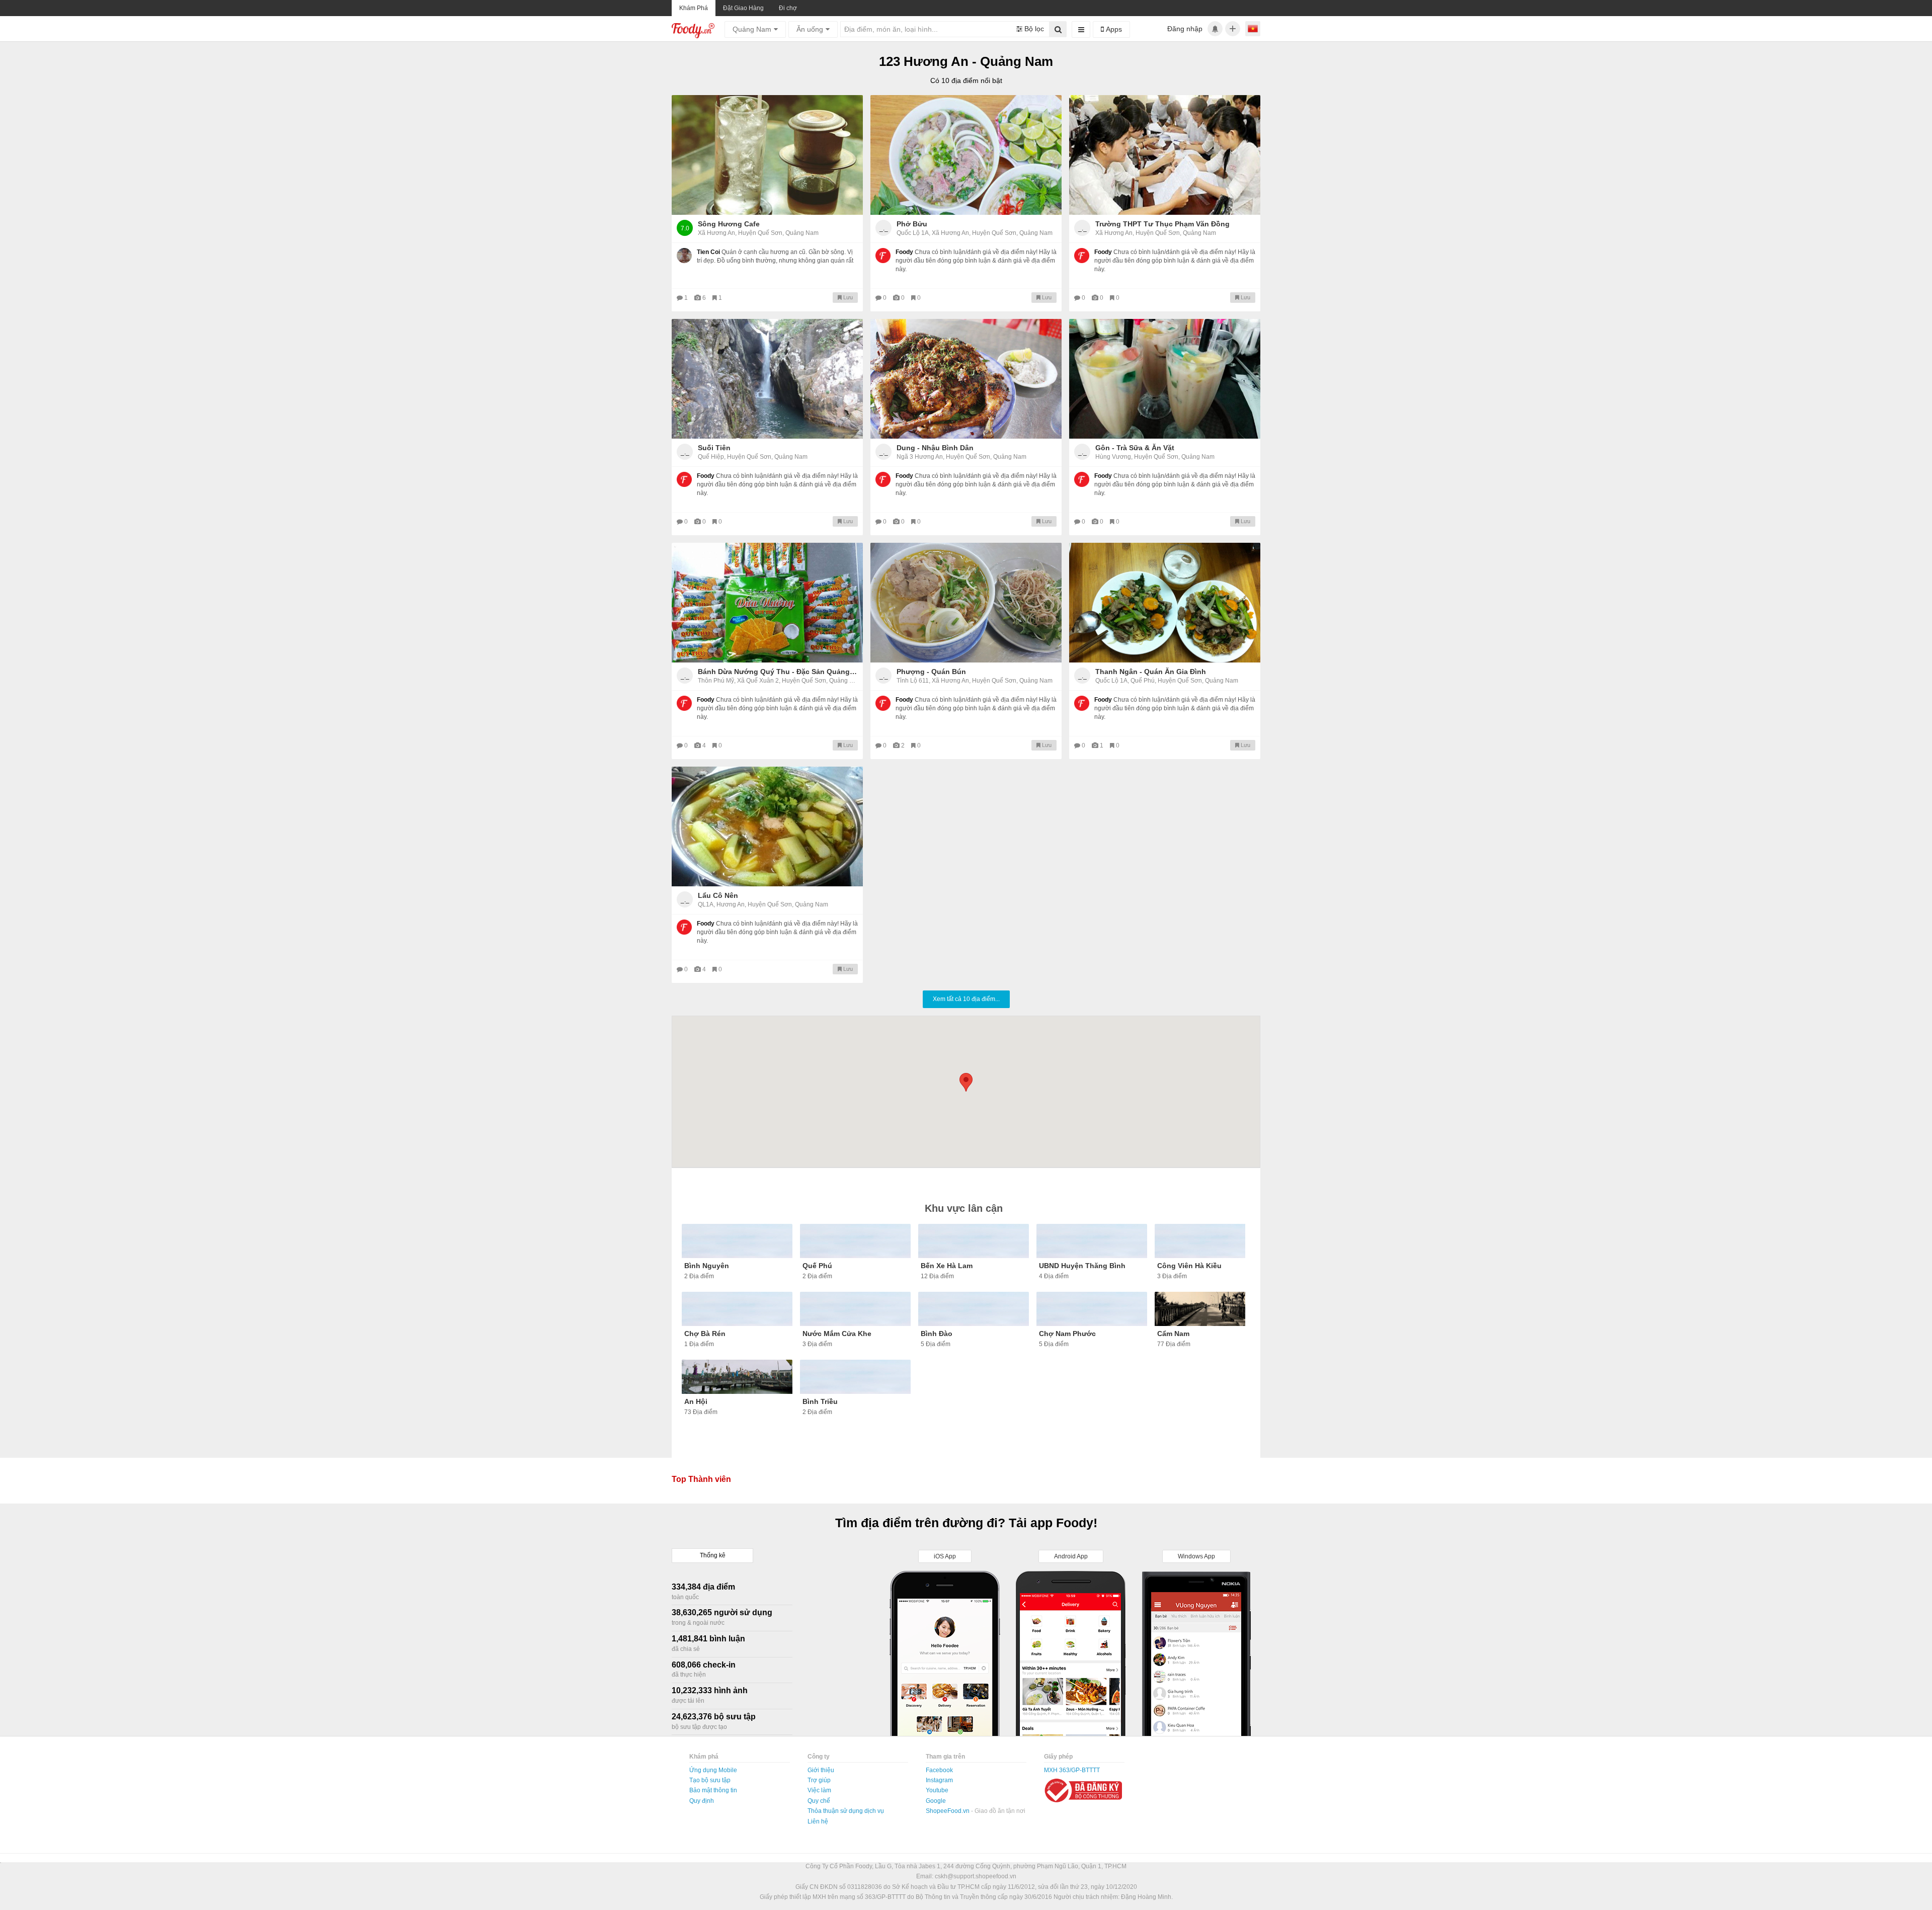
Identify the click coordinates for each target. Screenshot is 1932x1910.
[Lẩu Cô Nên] (767, 826)
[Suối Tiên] (767, 379)
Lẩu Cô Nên (718, 895)
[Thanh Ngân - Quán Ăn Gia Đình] (1165, 603)
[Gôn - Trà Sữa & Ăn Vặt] (1165, 379)
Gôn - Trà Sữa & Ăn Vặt (1135, 448)
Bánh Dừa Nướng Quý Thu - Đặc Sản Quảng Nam (778, 672)
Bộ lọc (1033, 29)
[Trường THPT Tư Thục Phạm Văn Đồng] (1165, 155)
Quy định (702, 1801)
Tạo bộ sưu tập (710, 1780)
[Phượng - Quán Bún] (966, 603)
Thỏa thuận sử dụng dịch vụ (846, 1811)
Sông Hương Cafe (729, 224)
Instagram (939, 1780)
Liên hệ (818, 1821)
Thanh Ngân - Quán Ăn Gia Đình (1151, 672)
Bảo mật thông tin (713, 1790)
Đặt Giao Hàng (743, 8)
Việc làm (819, 1790)
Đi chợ (788, 8)
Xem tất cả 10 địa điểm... (966, 999)
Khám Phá (694, 8)
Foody (904, 252)
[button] (966, 1082)
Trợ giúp (819, 1780)
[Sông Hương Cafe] (767, 155)
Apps (1113, 29)
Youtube (937, 1790)
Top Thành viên (701, 1479)
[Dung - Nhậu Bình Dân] (966, 379)
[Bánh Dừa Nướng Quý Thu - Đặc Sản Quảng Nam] (767, 603)
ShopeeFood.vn (948, 1811)
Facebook (939, 1770)
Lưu (847, 297)
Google (936, 1801)
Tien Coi (708, 252)
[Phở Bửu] (966, 155)
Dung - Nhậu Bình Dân (935, 448)
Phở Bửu (912, 224)
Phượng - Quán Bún (931, 672)
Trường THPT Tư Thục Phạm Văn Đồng (1162, 224)
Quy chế (819, 1801)
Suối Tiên (714, 448)
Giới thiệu (821, 1770)
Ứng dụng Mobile (713, 1770)
